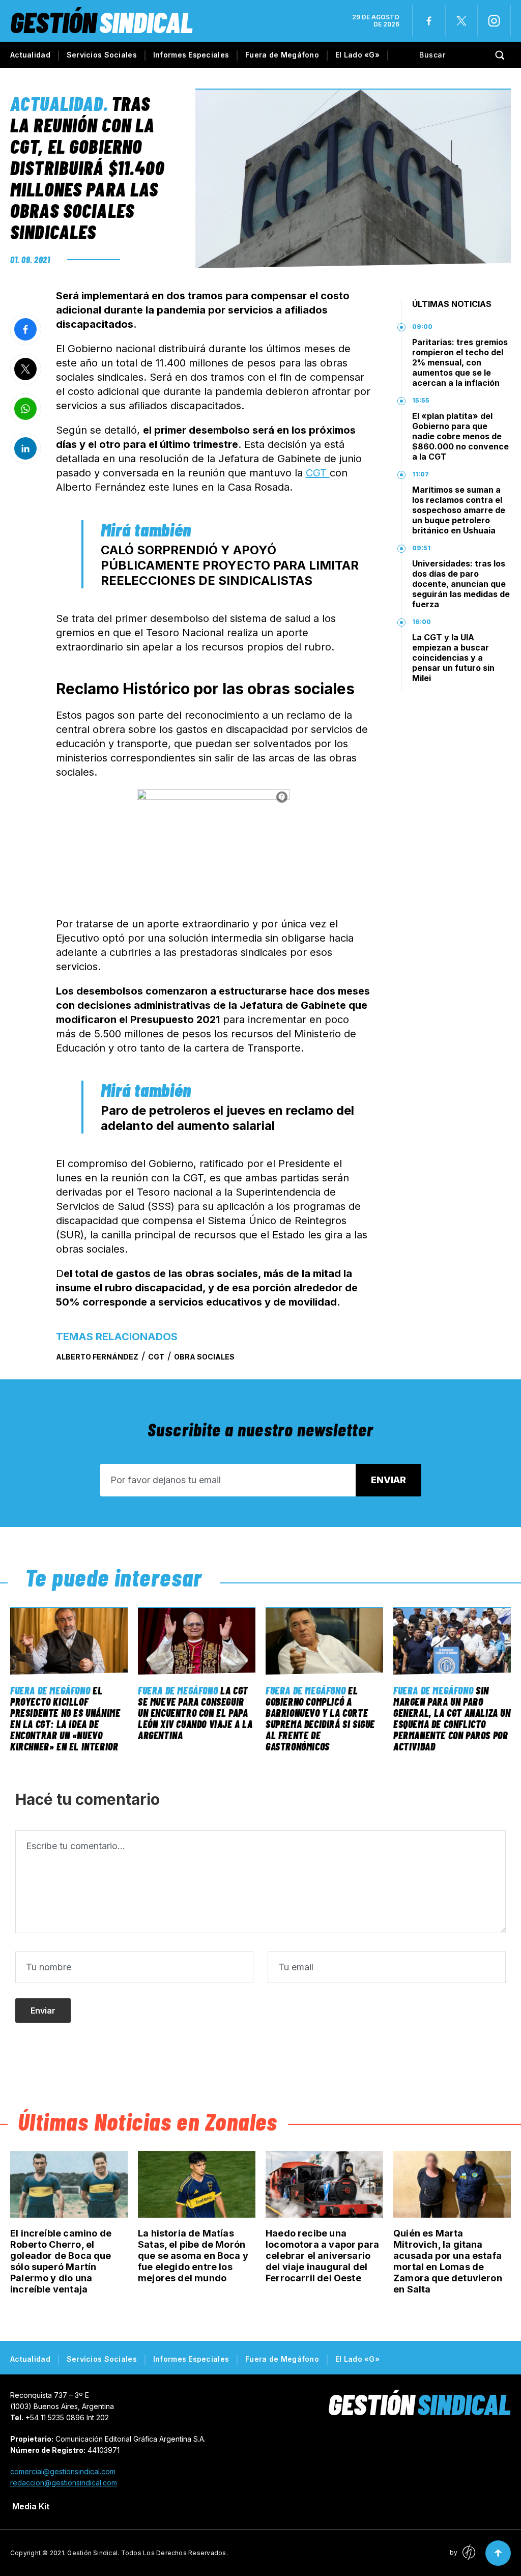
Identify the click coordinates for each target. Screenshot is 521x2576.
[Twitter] (461, 21)
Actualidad (30, 55)
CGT (318, 473)
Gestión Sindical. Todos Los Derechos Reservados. (148, 2553)
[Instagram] (494, 21)
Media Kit (31, 2506)
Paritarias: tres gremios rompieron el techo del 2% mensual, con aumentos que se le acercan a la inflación (460, 362)
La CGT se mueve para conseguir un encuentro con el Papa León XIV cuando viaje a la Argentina (195, 1713)
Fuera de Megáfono (282, 55)
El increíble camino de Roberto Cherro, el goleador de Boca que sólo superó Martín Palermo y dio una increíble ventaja (61, 2261)
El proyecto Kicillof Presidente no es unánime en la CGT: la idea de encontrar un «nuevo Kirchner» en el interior (65, 1718)
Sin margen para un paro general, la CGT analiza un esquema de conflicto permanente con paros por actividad (452, 1718)
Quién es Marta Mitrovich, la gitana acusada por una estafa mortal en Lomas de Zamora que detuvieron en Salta (448, 2261)
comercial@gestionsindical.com (63, 2471)
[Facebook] (429, 21)
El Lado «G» (357, 55)
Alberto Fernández (97, 1357)
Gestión (102, 22)
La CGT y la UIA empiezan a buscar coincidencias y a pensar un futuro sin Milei (453, 658)
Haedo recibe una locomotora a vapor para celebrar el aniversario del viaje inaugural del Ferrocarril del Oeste (322, 2256)
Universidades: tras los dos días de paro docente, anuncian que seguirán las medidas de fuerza (461, 584)
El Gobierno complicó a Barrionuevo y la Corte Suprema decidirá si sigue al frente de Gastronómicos (320, 1718)
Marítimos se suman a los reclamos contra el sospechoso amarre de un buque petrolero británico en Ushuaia (459, 510)
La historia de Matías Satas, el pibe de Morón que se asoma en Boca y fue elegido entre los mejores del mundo (193, 2256)
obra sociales (204, 1357)
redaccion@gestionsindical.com (64, 2483)
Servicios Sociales (102, 55)
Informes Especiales (191, 55)
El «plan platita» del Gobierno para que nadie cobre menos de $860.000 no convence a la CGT (460, 436)
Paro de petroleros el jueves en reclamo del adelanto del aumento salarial (227, 1118)
